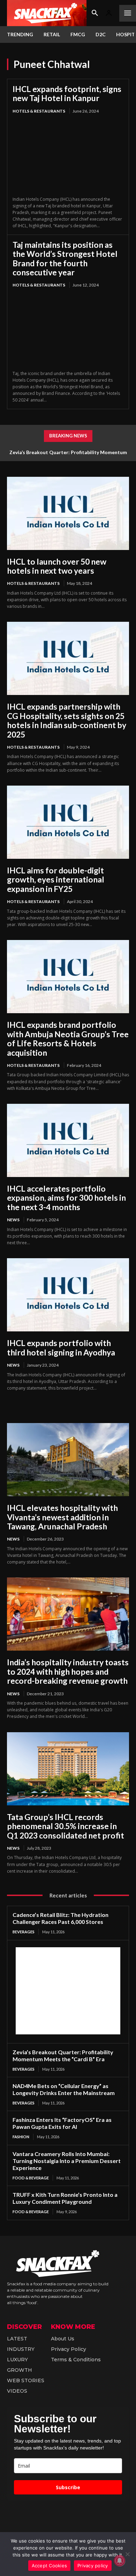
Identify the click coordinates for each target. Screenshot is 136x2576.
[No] (127, 2554)
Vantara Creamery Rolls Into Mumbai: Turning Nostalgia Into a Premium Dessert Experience (67, 2161)
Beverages (24, 1932)
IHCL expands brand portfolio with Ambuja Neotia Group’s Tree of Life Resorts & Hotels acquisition (68, 1038)
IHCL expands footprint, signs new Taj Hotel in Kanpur (67, 93)
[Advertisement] (68, 1991)
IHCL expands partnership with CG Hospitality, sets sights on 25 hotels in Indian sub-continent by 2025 (67, 720)
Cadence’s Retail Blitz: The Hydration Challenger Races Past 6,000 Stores (61, 1918)
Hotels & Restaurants (39, 111)
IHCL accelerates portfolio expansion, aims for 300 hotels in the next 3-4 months (66, 1198)
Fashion (21, 2137)
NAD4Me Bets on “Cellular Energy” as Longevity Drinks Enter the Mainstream (64, 2089)
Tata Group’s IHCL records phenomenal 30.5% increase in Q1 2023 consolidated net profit (66, 1826)
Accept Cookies (50, 2566)
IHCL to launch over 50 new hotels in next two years (57, 566)
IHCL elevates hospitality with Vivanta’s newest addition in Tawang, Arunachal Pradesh (62, 1517)
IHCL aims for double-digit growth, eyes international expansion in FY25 (56, 880)
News (13, 1220)
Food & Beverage (31, 2178)
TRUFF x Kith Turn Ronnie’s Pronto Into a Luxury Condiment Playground (65, 2198)
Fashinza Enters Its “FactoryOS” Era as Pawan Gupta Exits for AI (62, 2123)
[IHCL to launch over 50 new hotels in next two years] (68, 513)
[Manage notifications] (120, 2561)
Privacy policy (93, 2566)
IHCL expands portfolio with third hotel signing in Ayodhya (61, 1347)
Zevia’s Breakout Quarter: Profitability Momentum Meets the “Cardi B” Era (63, 2055)
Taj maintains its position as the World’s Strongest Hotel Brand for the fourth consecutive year (65, 258)
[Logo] (47, 13)
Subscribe (68, 2487)
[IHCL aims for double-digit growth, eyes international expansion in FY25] (68, 822)
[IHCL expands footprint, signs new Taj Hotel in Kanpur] (68, 156)
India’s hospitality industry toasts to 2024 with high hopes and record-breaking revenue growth (68, 1671)
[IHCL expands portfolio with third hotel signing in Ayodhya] (68, 1295)
